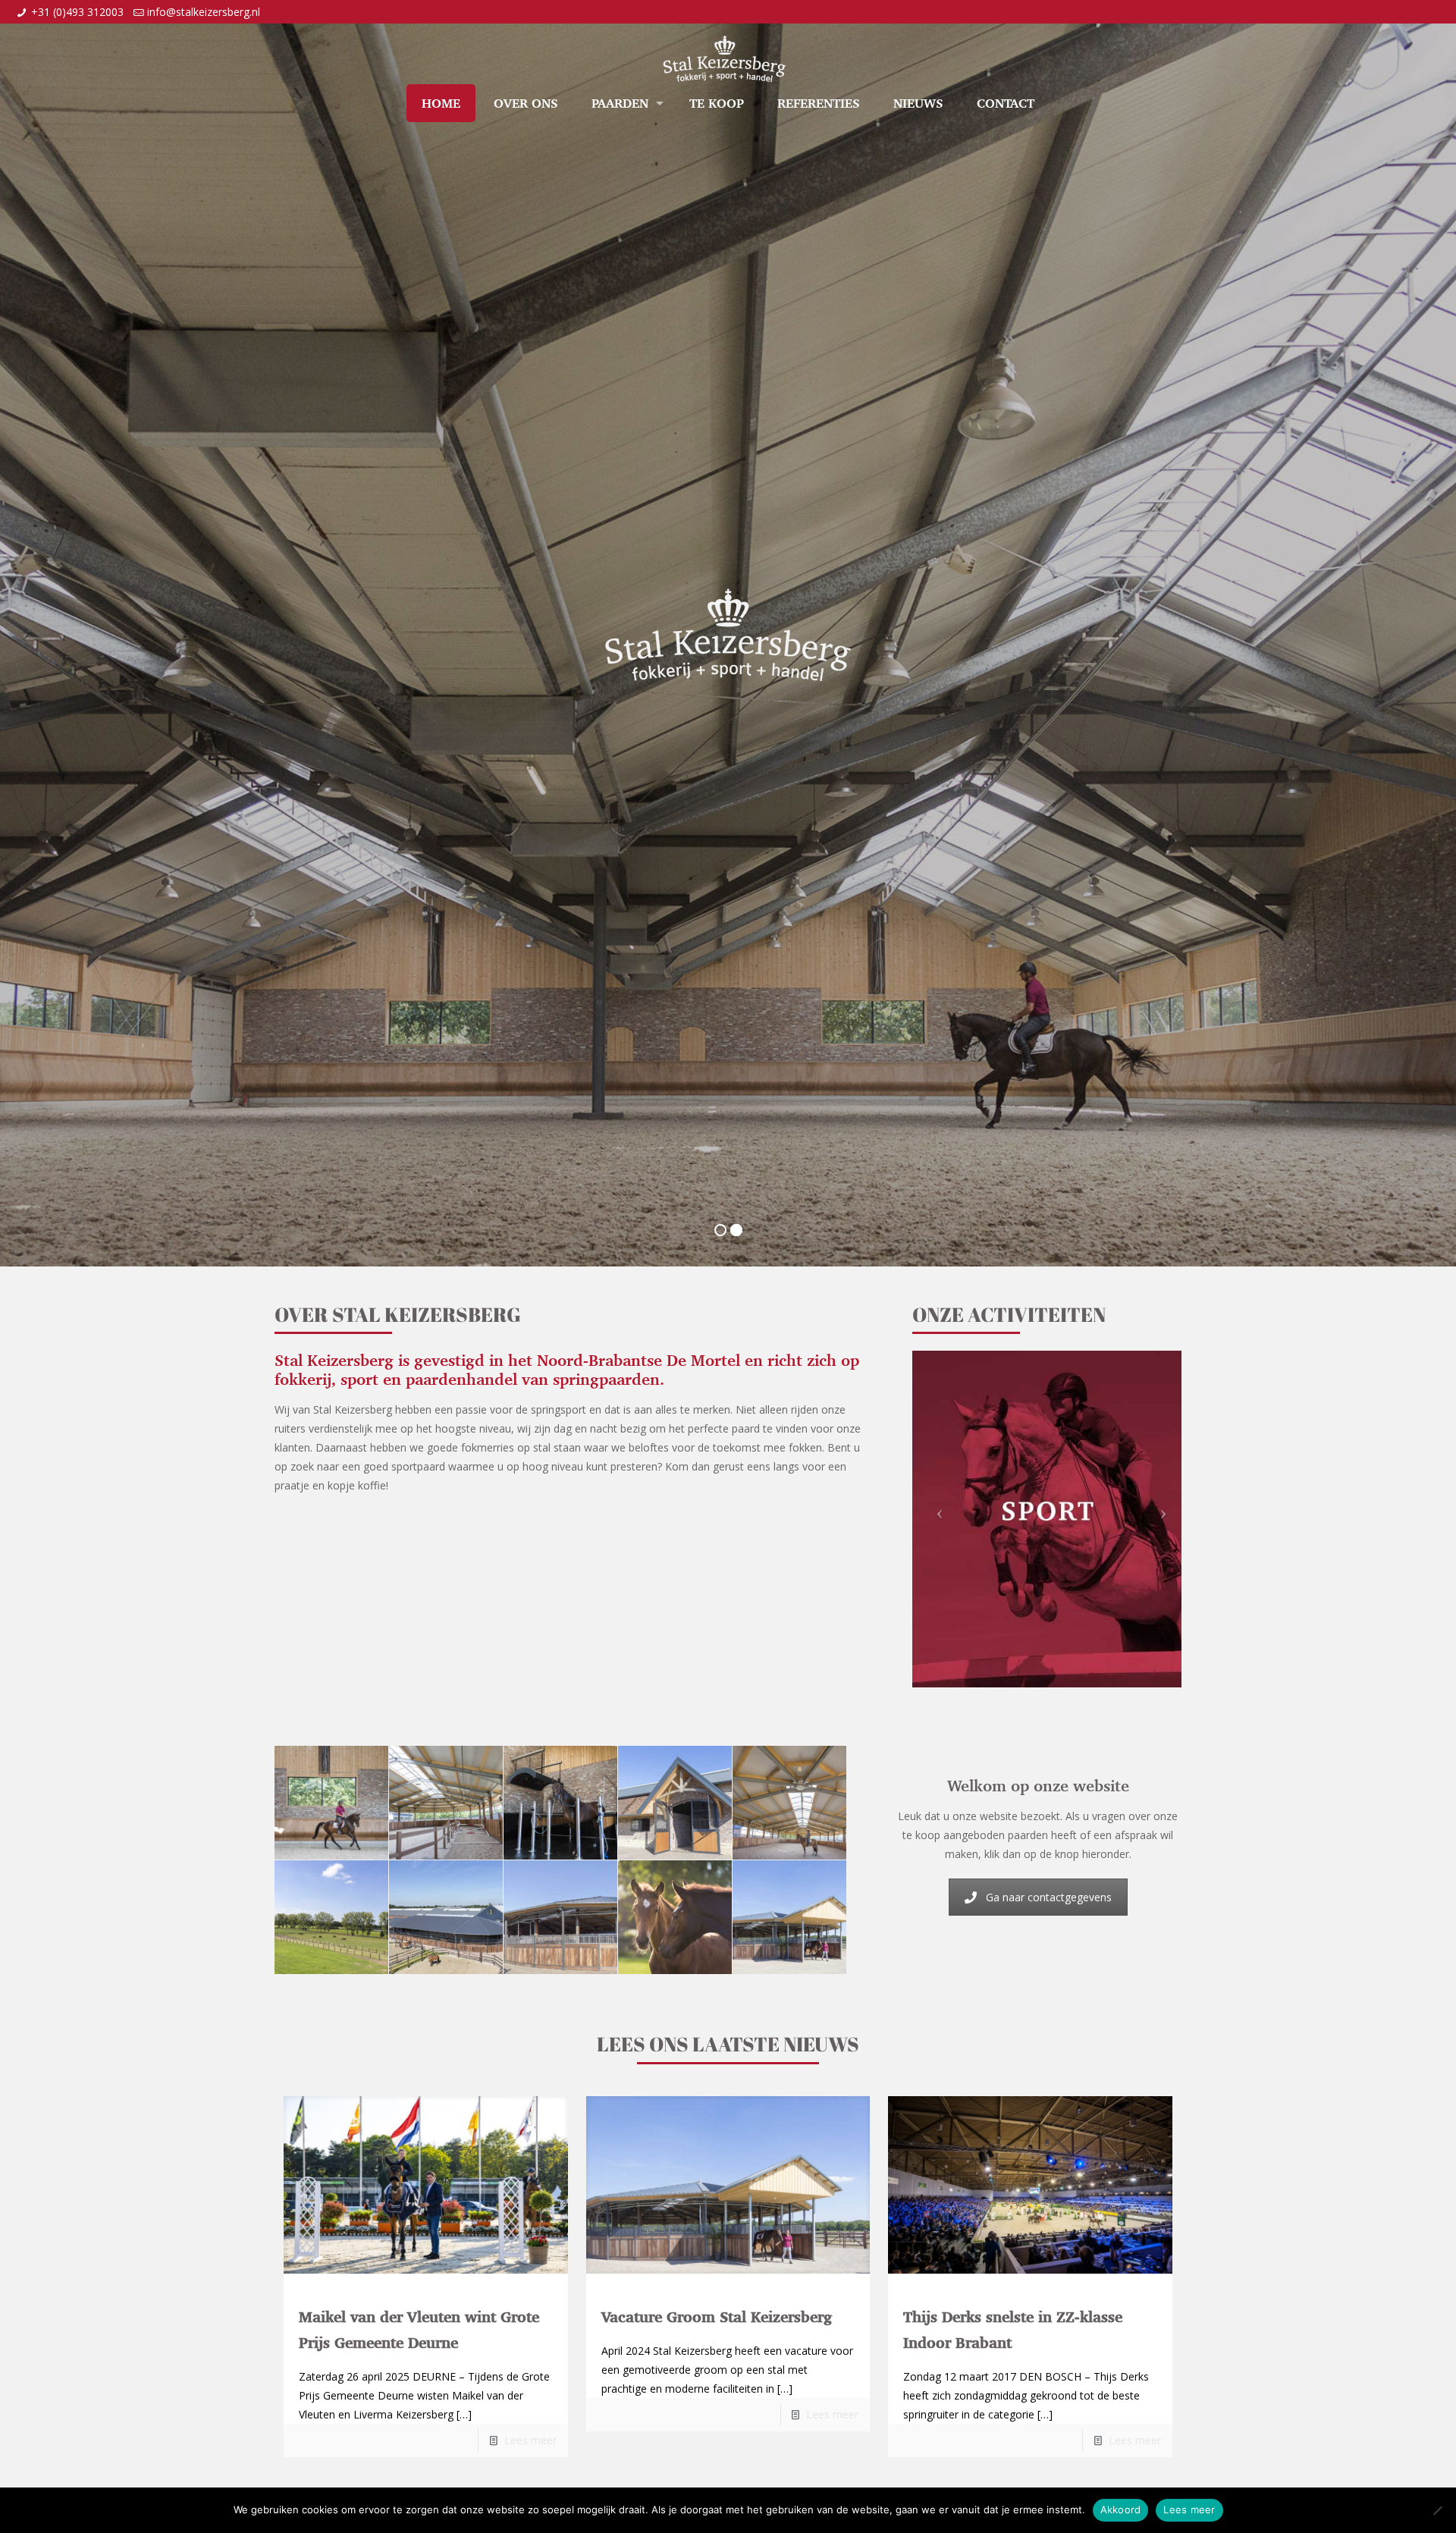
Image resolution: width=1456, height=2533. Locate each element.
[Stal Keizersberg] (724, 46)
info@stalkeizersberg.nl (204, 12)
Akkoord (1121, 2509)
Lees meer (530, 2440)
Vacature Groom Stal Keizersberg (717, 2317)
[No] (1437, 2510)
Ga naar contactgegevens (1049, 1897)
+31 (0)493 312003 (77, 12)
